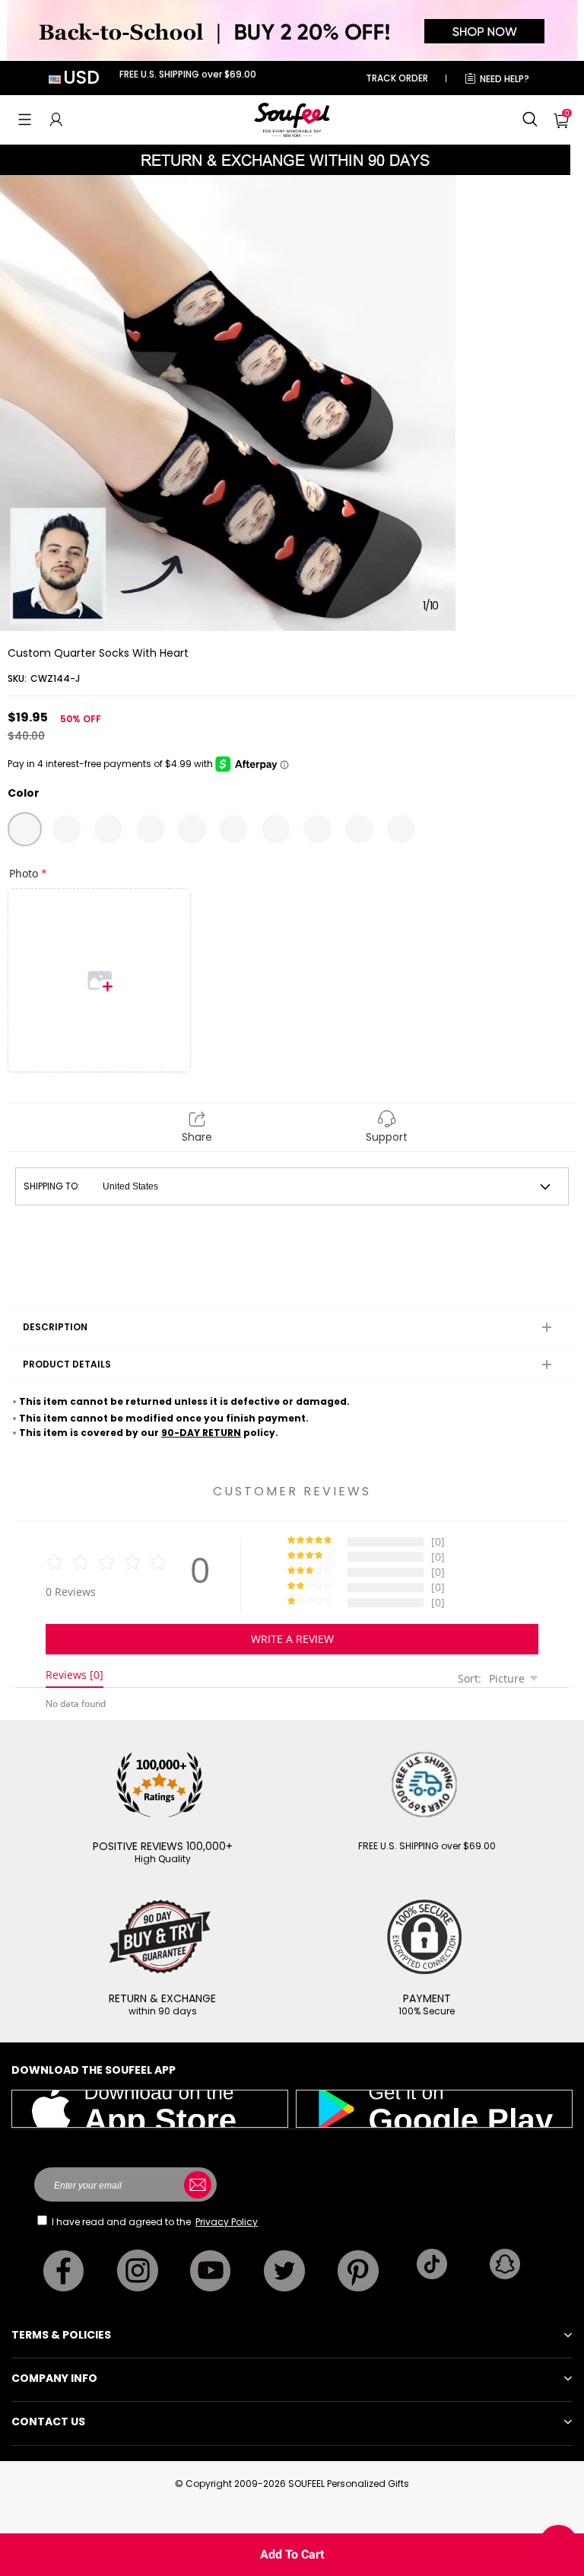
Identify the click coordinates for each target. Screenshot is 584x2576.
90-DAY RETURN (201, 1433)
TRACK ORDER (397, 78)
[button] (25, 119)
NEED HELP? (505, 79)
